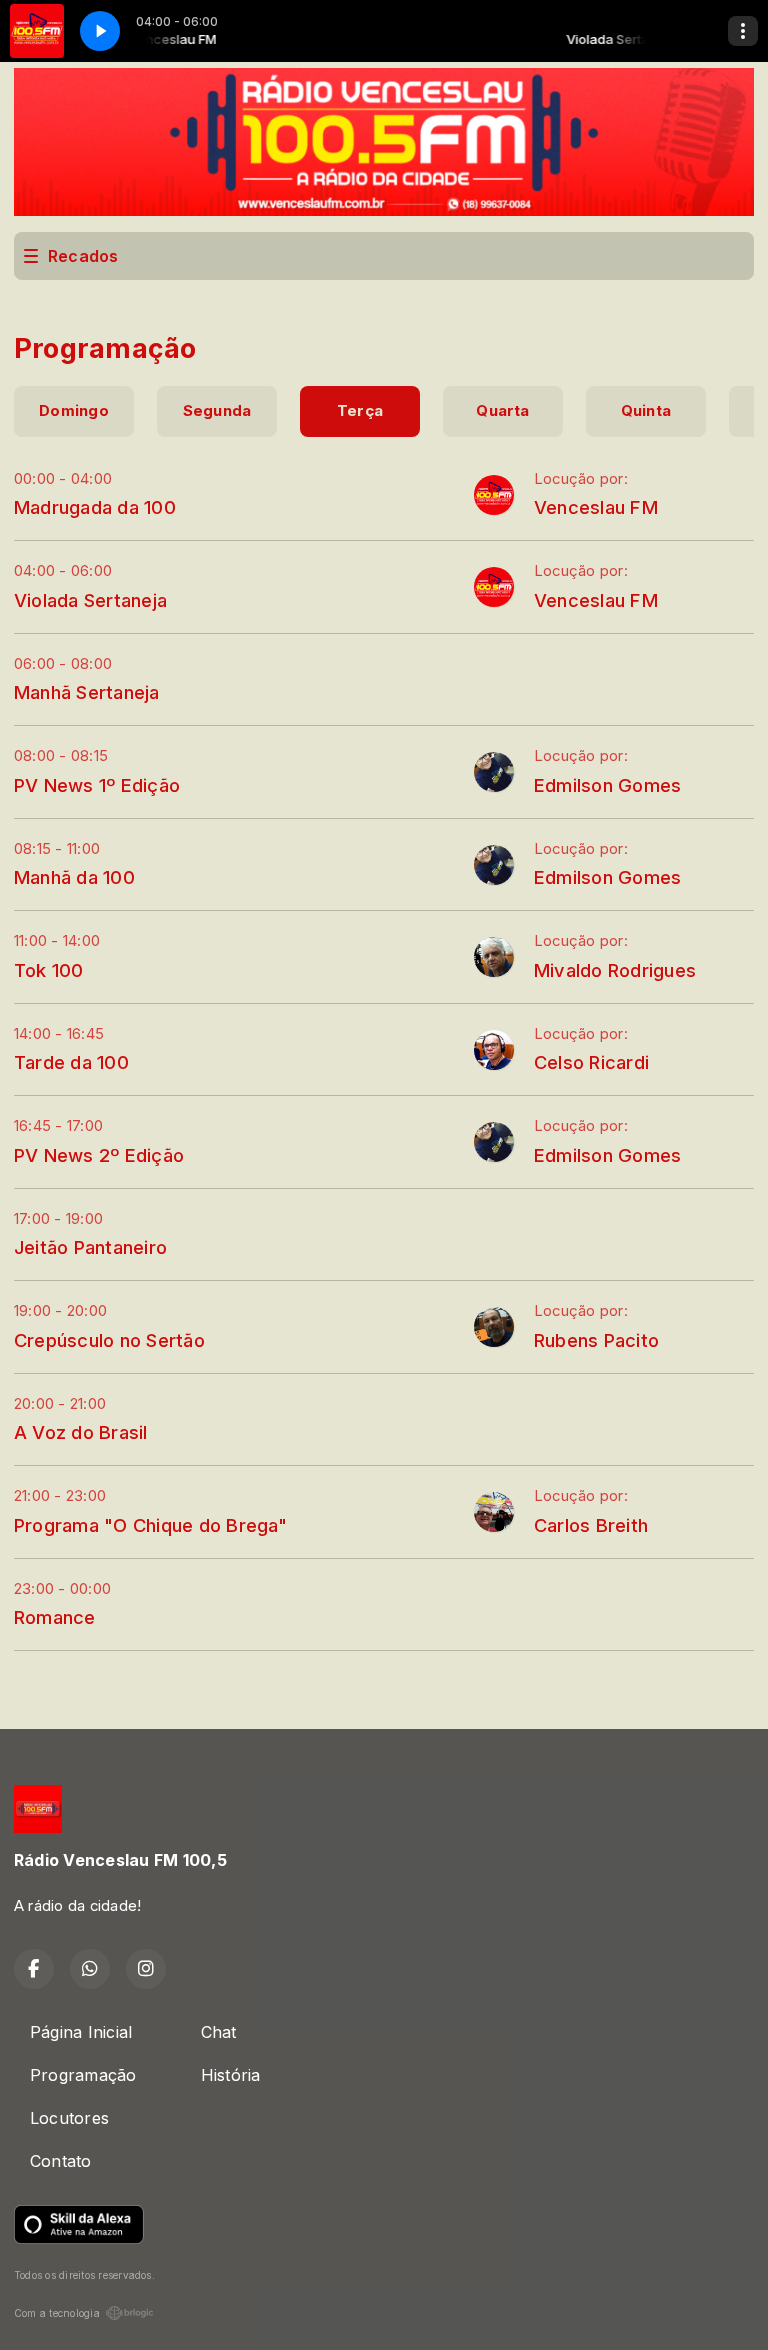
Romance (55, 1617)
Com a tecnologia (57, 2313)
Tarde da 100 (71, 1062)
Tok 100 (49, 970)
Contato (61, 2161)
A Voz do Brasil (81, 1432)
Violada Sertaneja (90, 600)
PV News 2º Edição (99, 1155)
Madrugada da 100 (95, 507)
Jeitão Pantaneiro (90, 1247)
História (231, 2075)
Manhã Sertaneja (87, 692)
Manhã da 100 (74, 877)
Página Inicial (81, 2032)
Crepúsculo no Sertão (109, 1340)
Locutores (69, 2118)
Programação (83, 2075)
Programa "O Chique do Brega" (151, 1525)
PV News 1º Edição (97, 785)
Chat (219, 2032)
